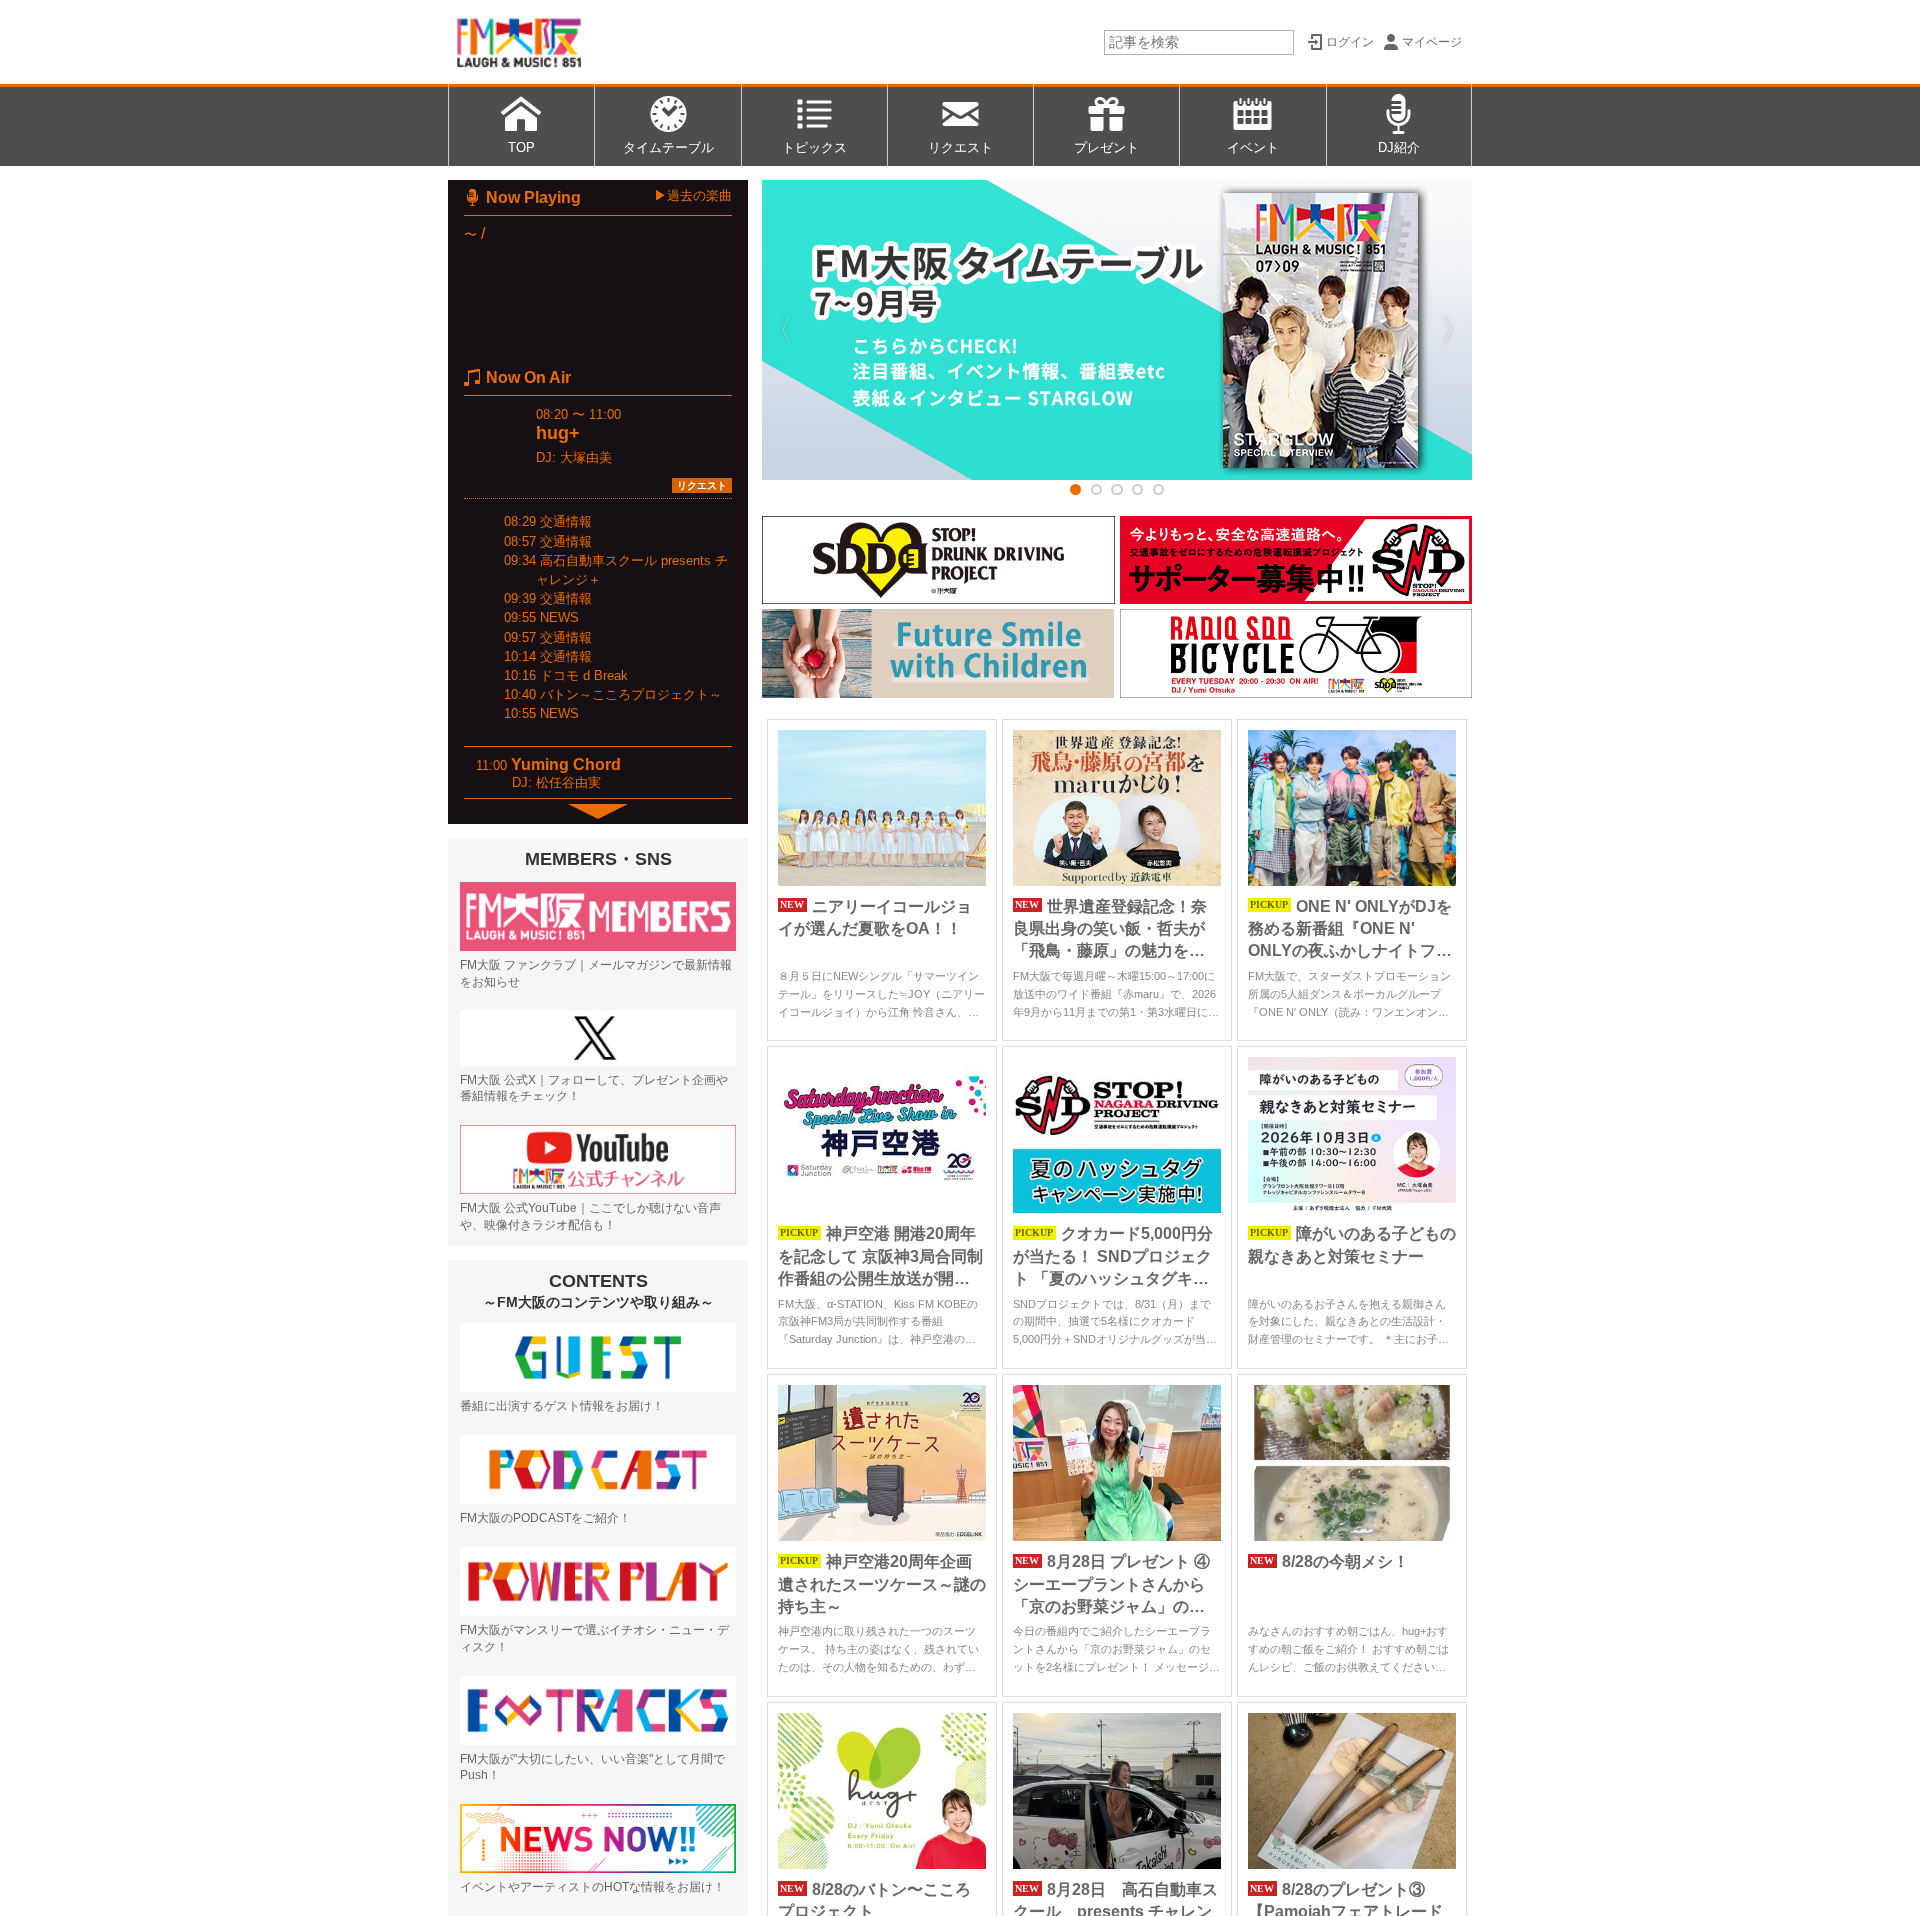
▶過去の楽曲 (693, 195)
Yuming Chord (566, 764)
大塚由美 (586, 457)
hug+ (558, 433)
